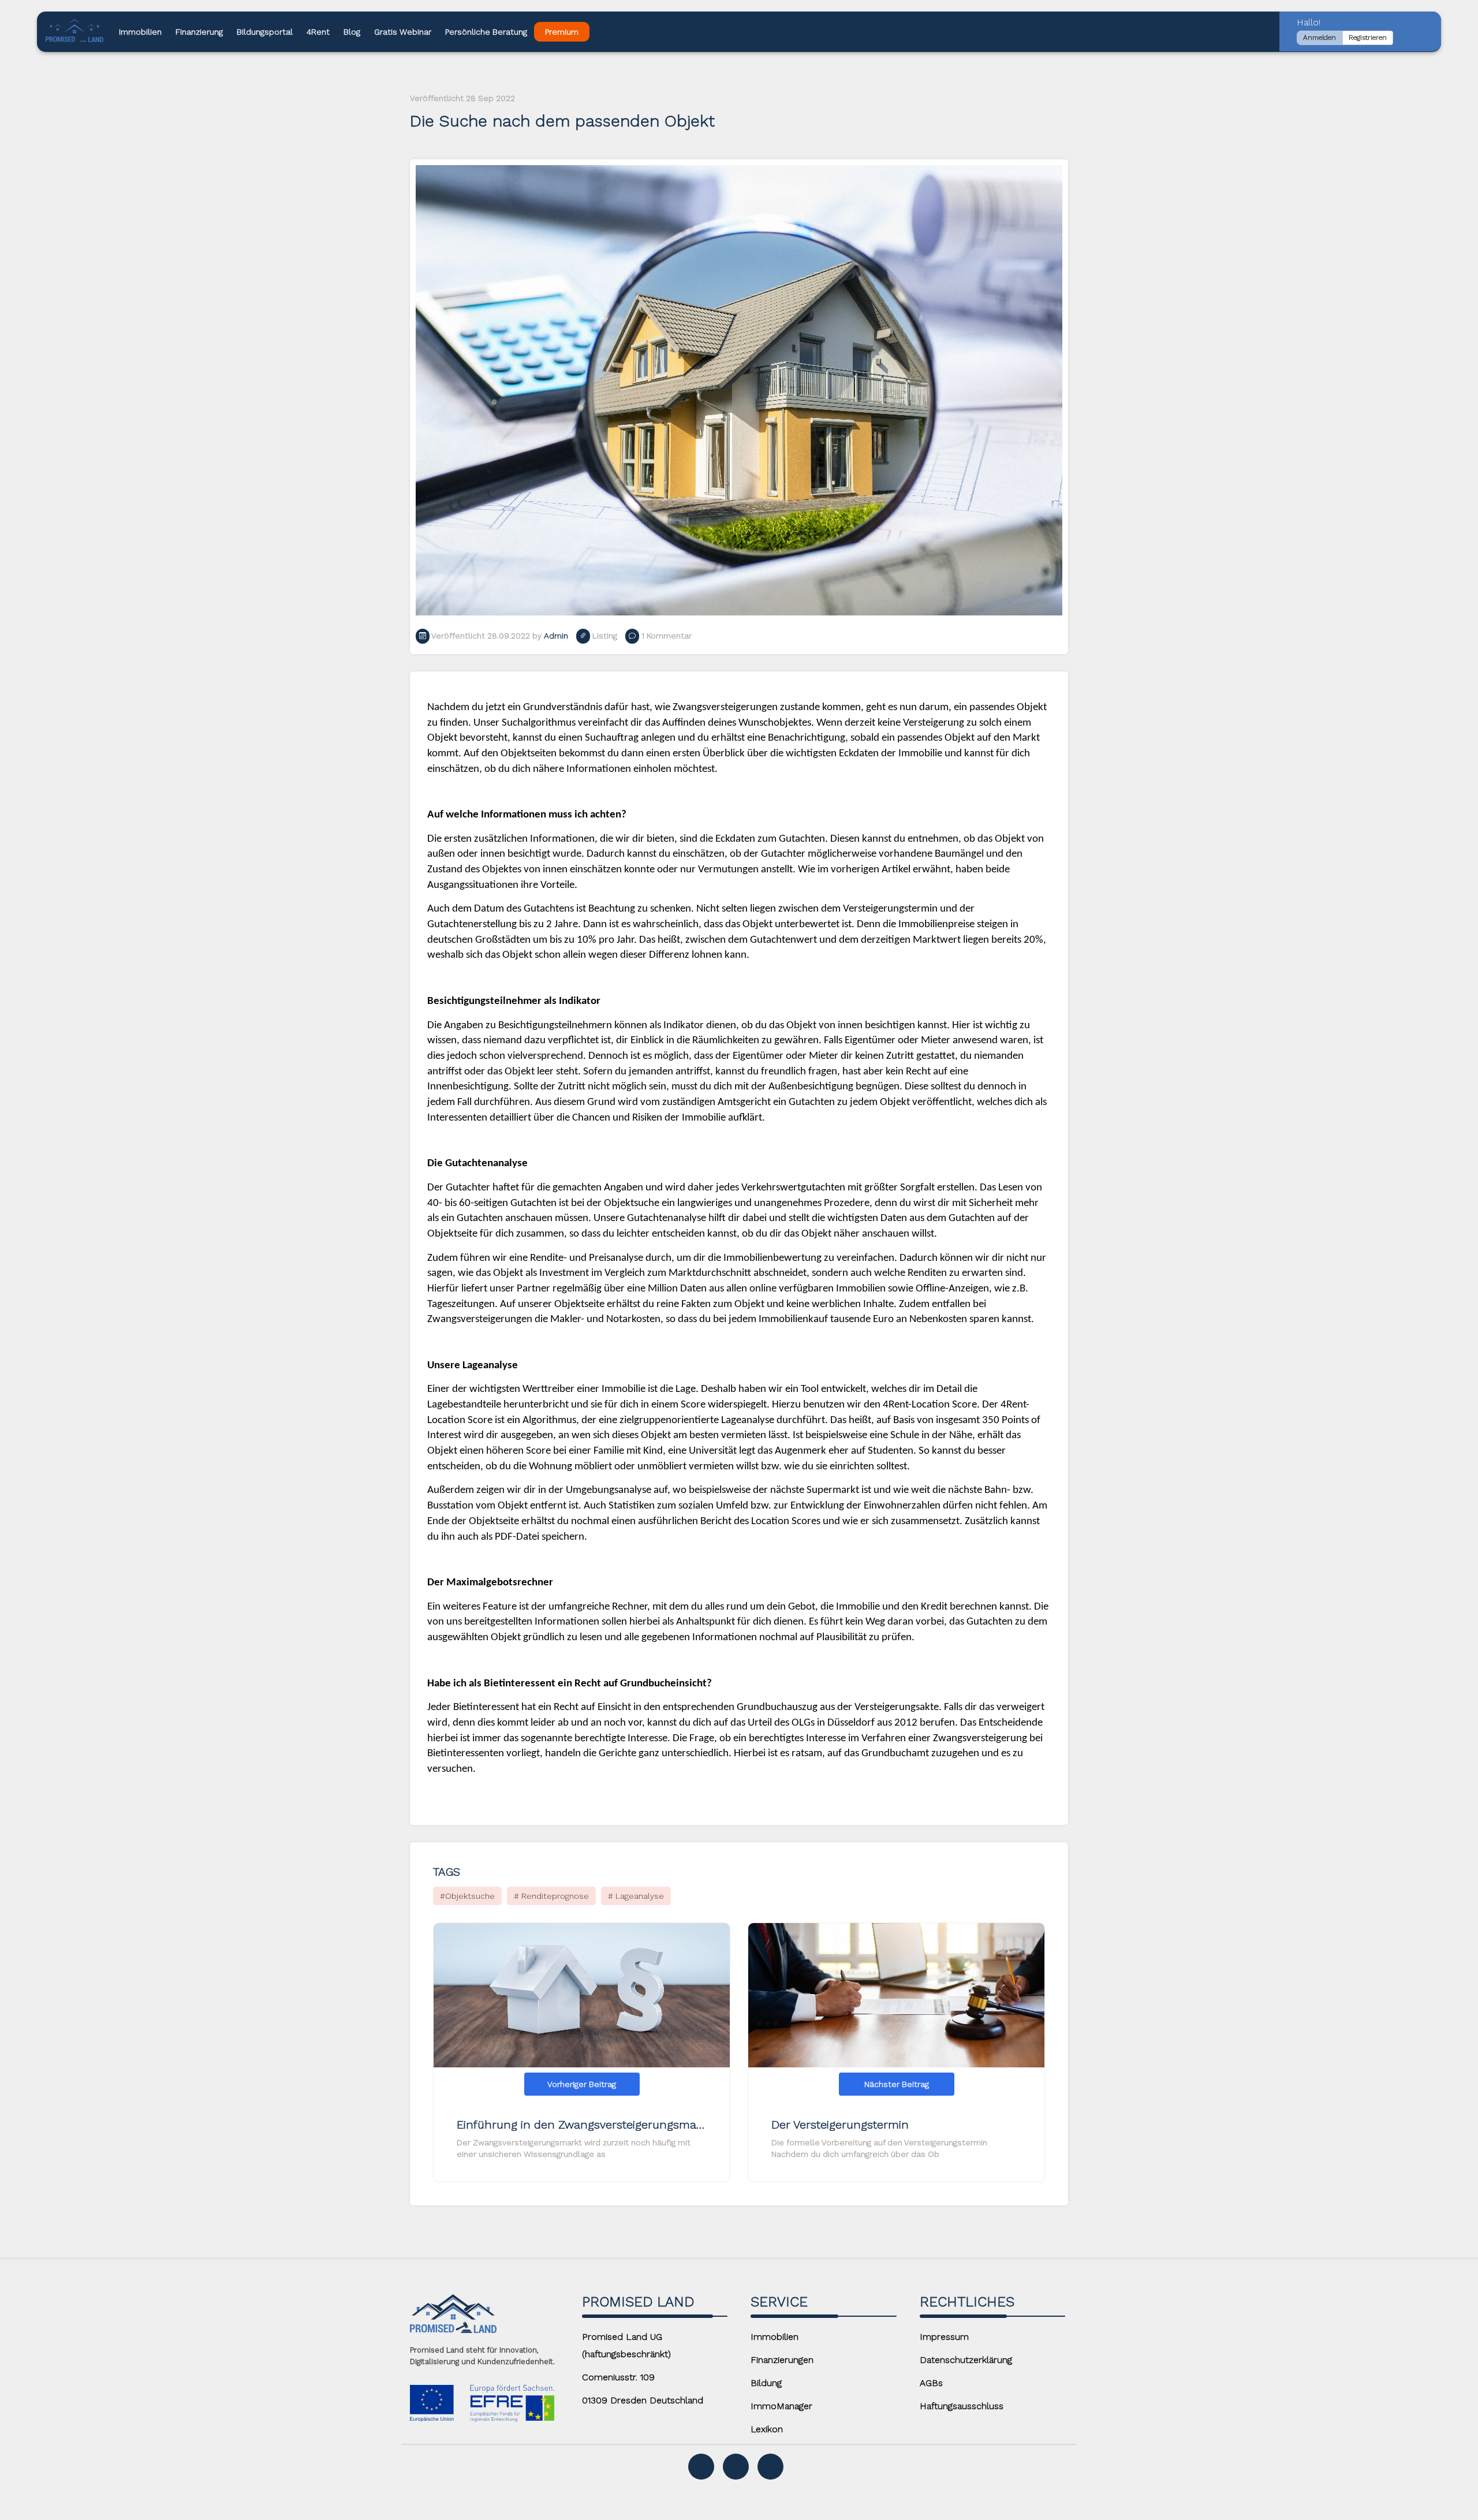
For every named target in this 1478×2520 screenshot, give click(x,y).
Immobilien (140, 32)
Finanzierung (199, 32)
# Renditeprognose (551, 1896)
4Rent (318, 32)
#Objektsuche (467, 1896)
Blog (352, 32)
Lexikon (767, 2429)
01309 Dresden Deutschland (643, 2400)
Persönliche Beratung (486, 32)
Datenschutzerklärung (966, 2360)
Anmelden (1320, 38)
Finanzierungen (782, 2360)
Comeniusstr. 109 (618, 2377)
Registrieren (1368, 38)
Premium (562, 32)
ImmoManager (781, 2406)
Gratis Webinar (403, 32)
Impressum (944, 2337)
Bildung (766, 2383)
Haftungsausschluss (962, 2406)
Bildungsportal (265, 32)
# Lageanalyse (636, 1896)
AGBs (931, 2383)
